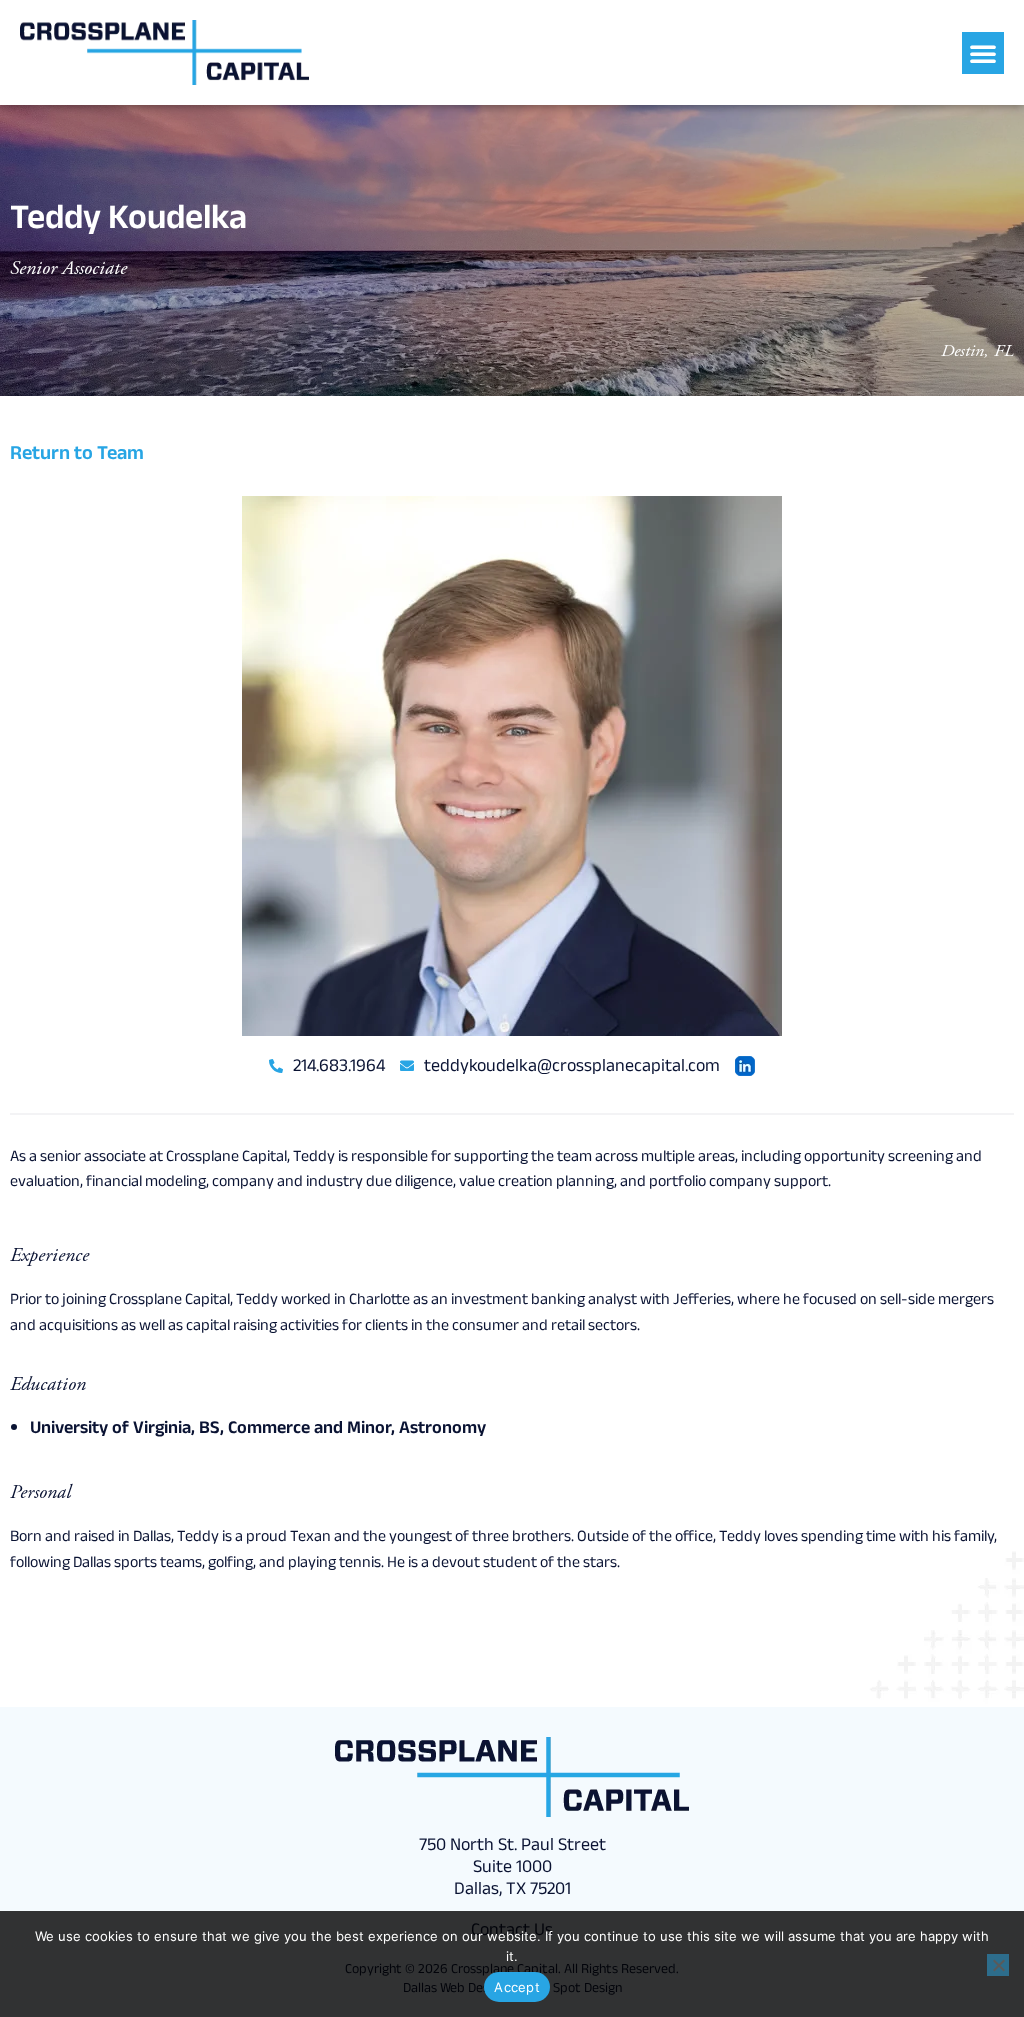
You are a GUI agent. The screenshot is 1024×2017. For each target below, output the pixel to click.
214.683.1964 (337, 1068)
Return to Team (77, 456)
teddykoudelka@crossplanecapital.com (570, 1068)
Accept (517, 1987)
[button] (983, 53)
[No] (998, 1965)
